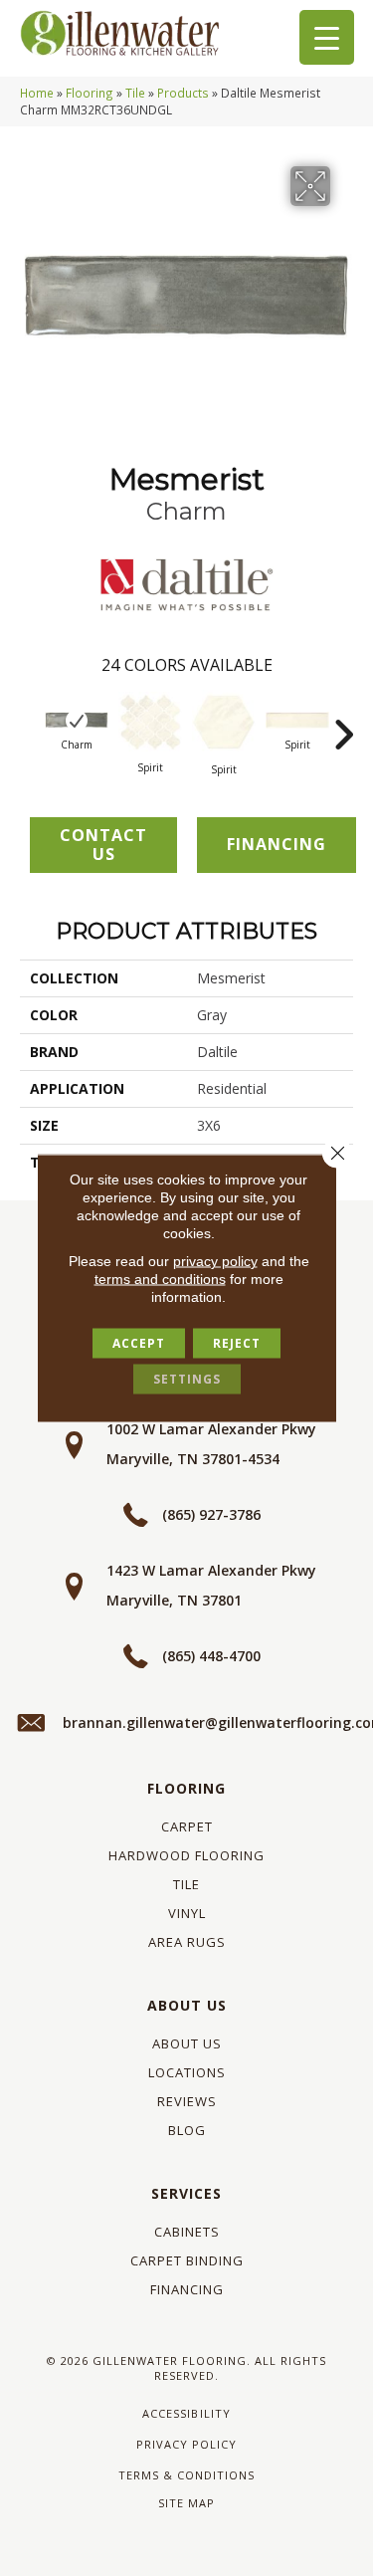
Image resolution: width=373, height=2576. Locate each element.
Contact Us (103, 845)
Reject (237, 1343)
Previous (30, 725)
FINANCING (277, 844)
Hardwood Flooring (186, 1855)
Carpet (187, 1826)
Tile (135, 93)
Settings (187, 1379)
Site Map (186, 2503)
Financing (187, 2289)
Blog (187, 2130)
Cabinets (187, 2232)
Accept (139, 1343)
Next (343, 725)
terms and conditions (160, 1279)
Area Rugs (187, 1942)
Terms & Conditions (186, 2475)
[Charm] (77, 721)
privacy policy (215, 1261)
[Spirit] (150, 722)
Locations (187, 2072)
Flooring (90, 93)
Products (183, 93)
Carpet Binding (187, 2260)
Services (186, 2193)
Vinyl (187, 1913)
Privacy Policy (186, 2444)
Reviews (187, 2101)
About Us (187, 2005)
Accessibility (186, 2413)
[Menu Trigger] (327, 37)
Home (37, 93)
